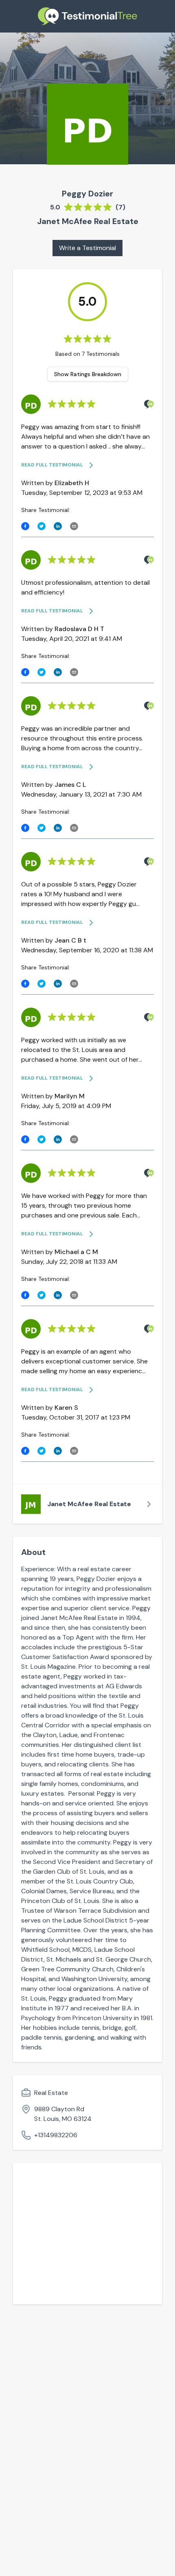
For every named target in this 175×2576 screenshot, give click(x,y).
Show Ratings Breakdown (88, 374)
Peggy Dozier (87, 194)
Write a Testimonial (87, 248)
